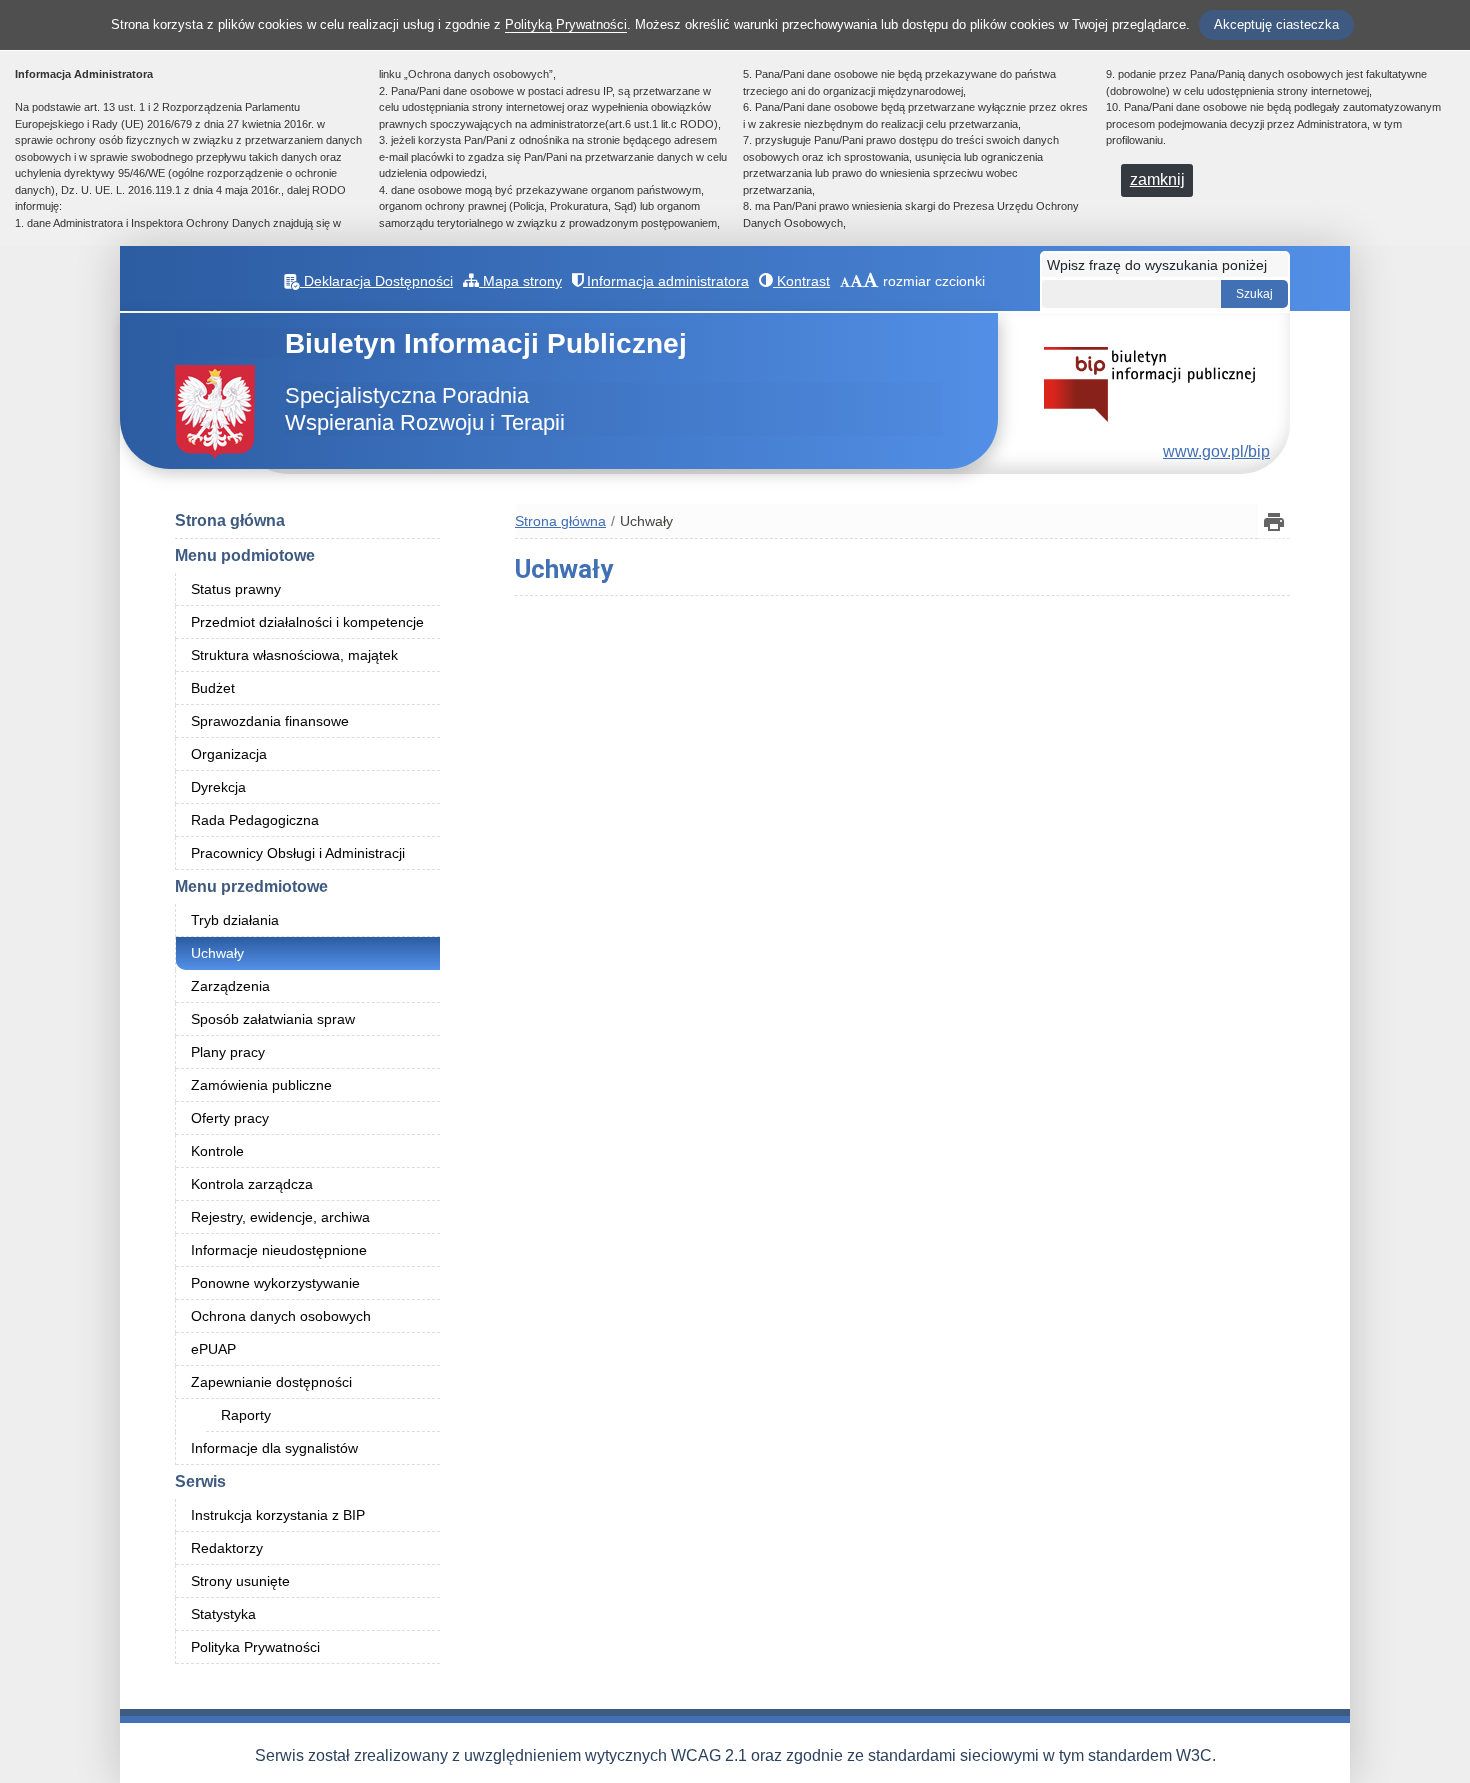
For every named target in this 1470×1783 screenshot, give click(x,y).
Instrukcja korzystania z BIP (278, 1515)
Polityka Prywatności (255, 1647)
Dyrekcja (218, 787)
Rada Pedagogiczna (255, 820)
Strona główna (230, 520)
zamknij (1157, 179)
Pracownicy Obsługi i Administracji (298, 853)
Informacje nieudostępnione (279, 1250)
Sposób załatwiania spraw (273, 1019)
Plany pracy (228, 1052)
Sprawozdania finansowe (270, 721)
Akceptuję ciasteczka (1276, 24)
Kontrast (801, 281)
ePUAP (213, 1349)
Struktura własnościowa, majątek (294, 655)
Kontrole (217, 1151)
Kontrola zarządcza (252, 1184)
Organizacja (229, 754)
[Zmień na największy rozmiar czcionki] (871, 281)
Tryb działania (235, 920)
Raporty (246, 1415)
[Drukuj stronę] (1274, 521)
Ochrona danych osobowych (281, 1316)
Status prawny (236, 589)
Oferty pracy (230, 1118)
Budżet (213, 688)
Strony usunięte (240, 1581)
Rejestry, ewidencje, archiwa (280, 1217)
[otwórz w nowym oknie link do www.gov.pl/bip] (1149, 383)
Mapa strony (520, 281)
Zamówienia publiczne (261, 1085)
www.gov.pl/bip (1216, 451)
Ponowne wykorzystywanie (275, 1283)
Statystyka (223, 1614)
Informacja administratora (666, 281)
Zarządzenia (230, 986)
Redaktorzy (227, 1548)
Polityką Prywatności (566, 24)
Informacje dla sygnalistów (274, 1448)
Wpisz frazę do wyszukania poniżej (1157, 265)
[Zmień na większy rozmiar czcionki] (856, 281)
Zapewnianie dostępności (271, 1382)
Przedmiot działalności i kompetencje (307, 622)
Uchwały (217, 953)
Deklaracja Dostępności (376, 281)
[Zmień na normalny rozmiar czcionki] (845, 281)
